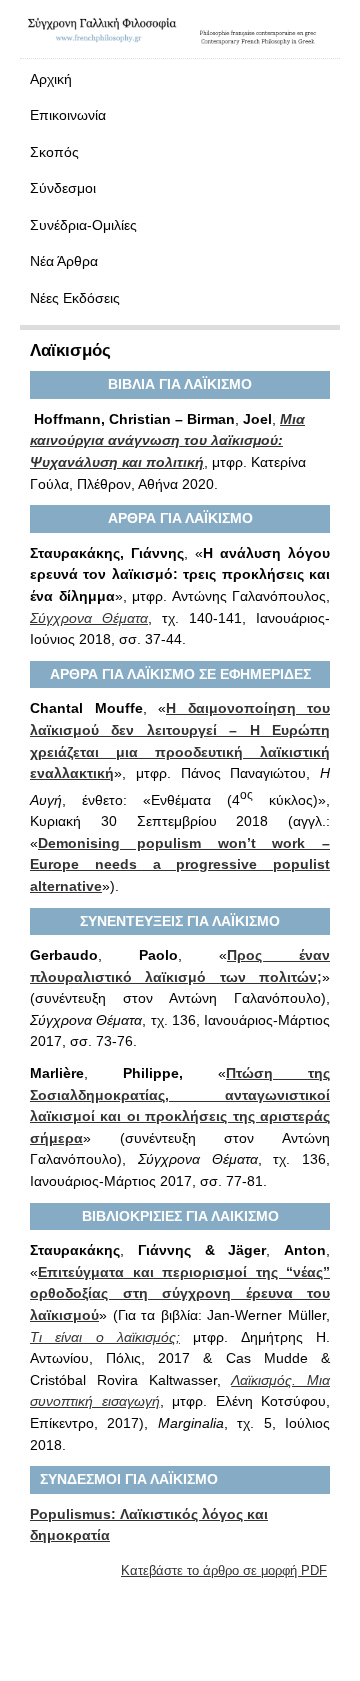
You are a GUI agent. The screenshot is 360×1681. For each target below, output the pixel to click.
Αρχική (51, 79)
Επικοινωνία (68, 115)
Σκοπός (54, 152)
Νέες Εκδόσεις (75, 298)
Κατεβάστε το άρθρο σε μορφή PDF (224, 1570)
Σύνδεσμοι (63, 188)
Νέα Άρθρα (64, 261)
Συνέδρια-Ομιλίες (83, 225)
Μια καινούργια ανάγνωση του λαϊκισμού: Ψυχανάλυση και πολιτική (167, 440)
